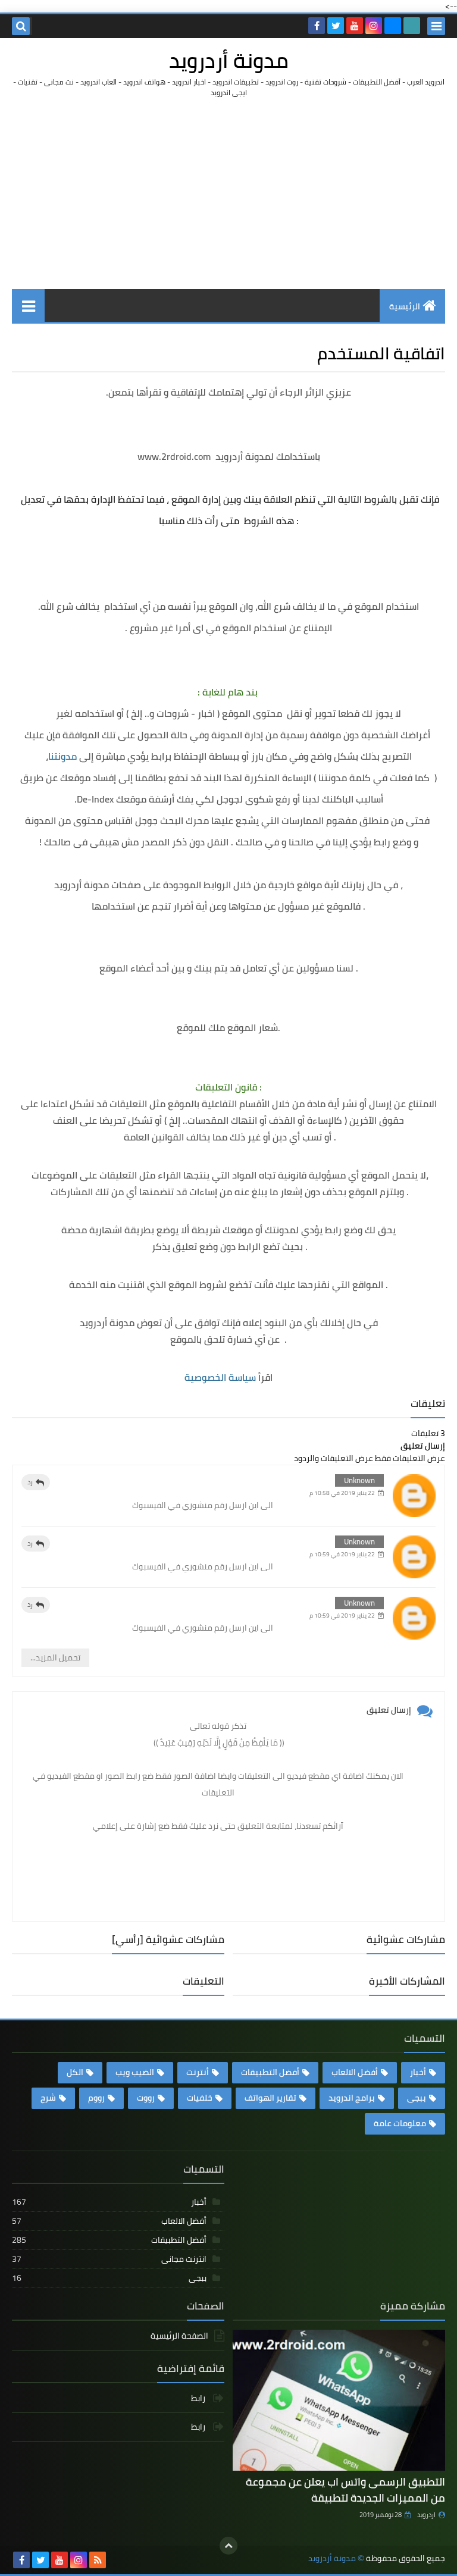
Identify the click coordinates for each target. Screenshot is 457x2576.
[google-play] (412, 26)
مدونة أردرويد (229, 60)
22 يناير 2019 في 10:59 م (342, 1554)
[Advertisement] (228, 193)
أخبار (418, 2072)
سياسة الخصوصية (220, 1377)
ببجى (417, 2098)
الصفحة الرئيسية (179, 2337)
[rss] (98, 2560)
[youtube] (355, 26)
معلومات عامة (400, 2123)
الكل (75, 2072)
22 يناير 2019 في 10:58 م (342, 1493)
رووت (146, 2098)
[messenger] (393, 26)
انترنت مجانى (109, 2259)
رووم (96, 2098)
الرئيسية (405, 306)
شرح (48, 2098)
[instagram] (374, 26)
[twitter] (336, 26)
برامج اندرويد (352, 2098)
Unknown (359, 1480)
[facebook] (317, 26)
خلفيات (200, 2098)
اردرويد (426, 2515)
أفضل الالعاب (355, 2072)
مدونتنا (62, 756)
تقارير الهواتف (270, 2098)
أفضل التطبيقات (270, 2072)
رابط (199, 2399)
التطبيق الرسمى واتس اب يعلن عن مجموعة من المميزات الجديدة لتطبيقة (345, 2490)
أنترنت (198, 2072)
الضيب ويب (135, 2072)
